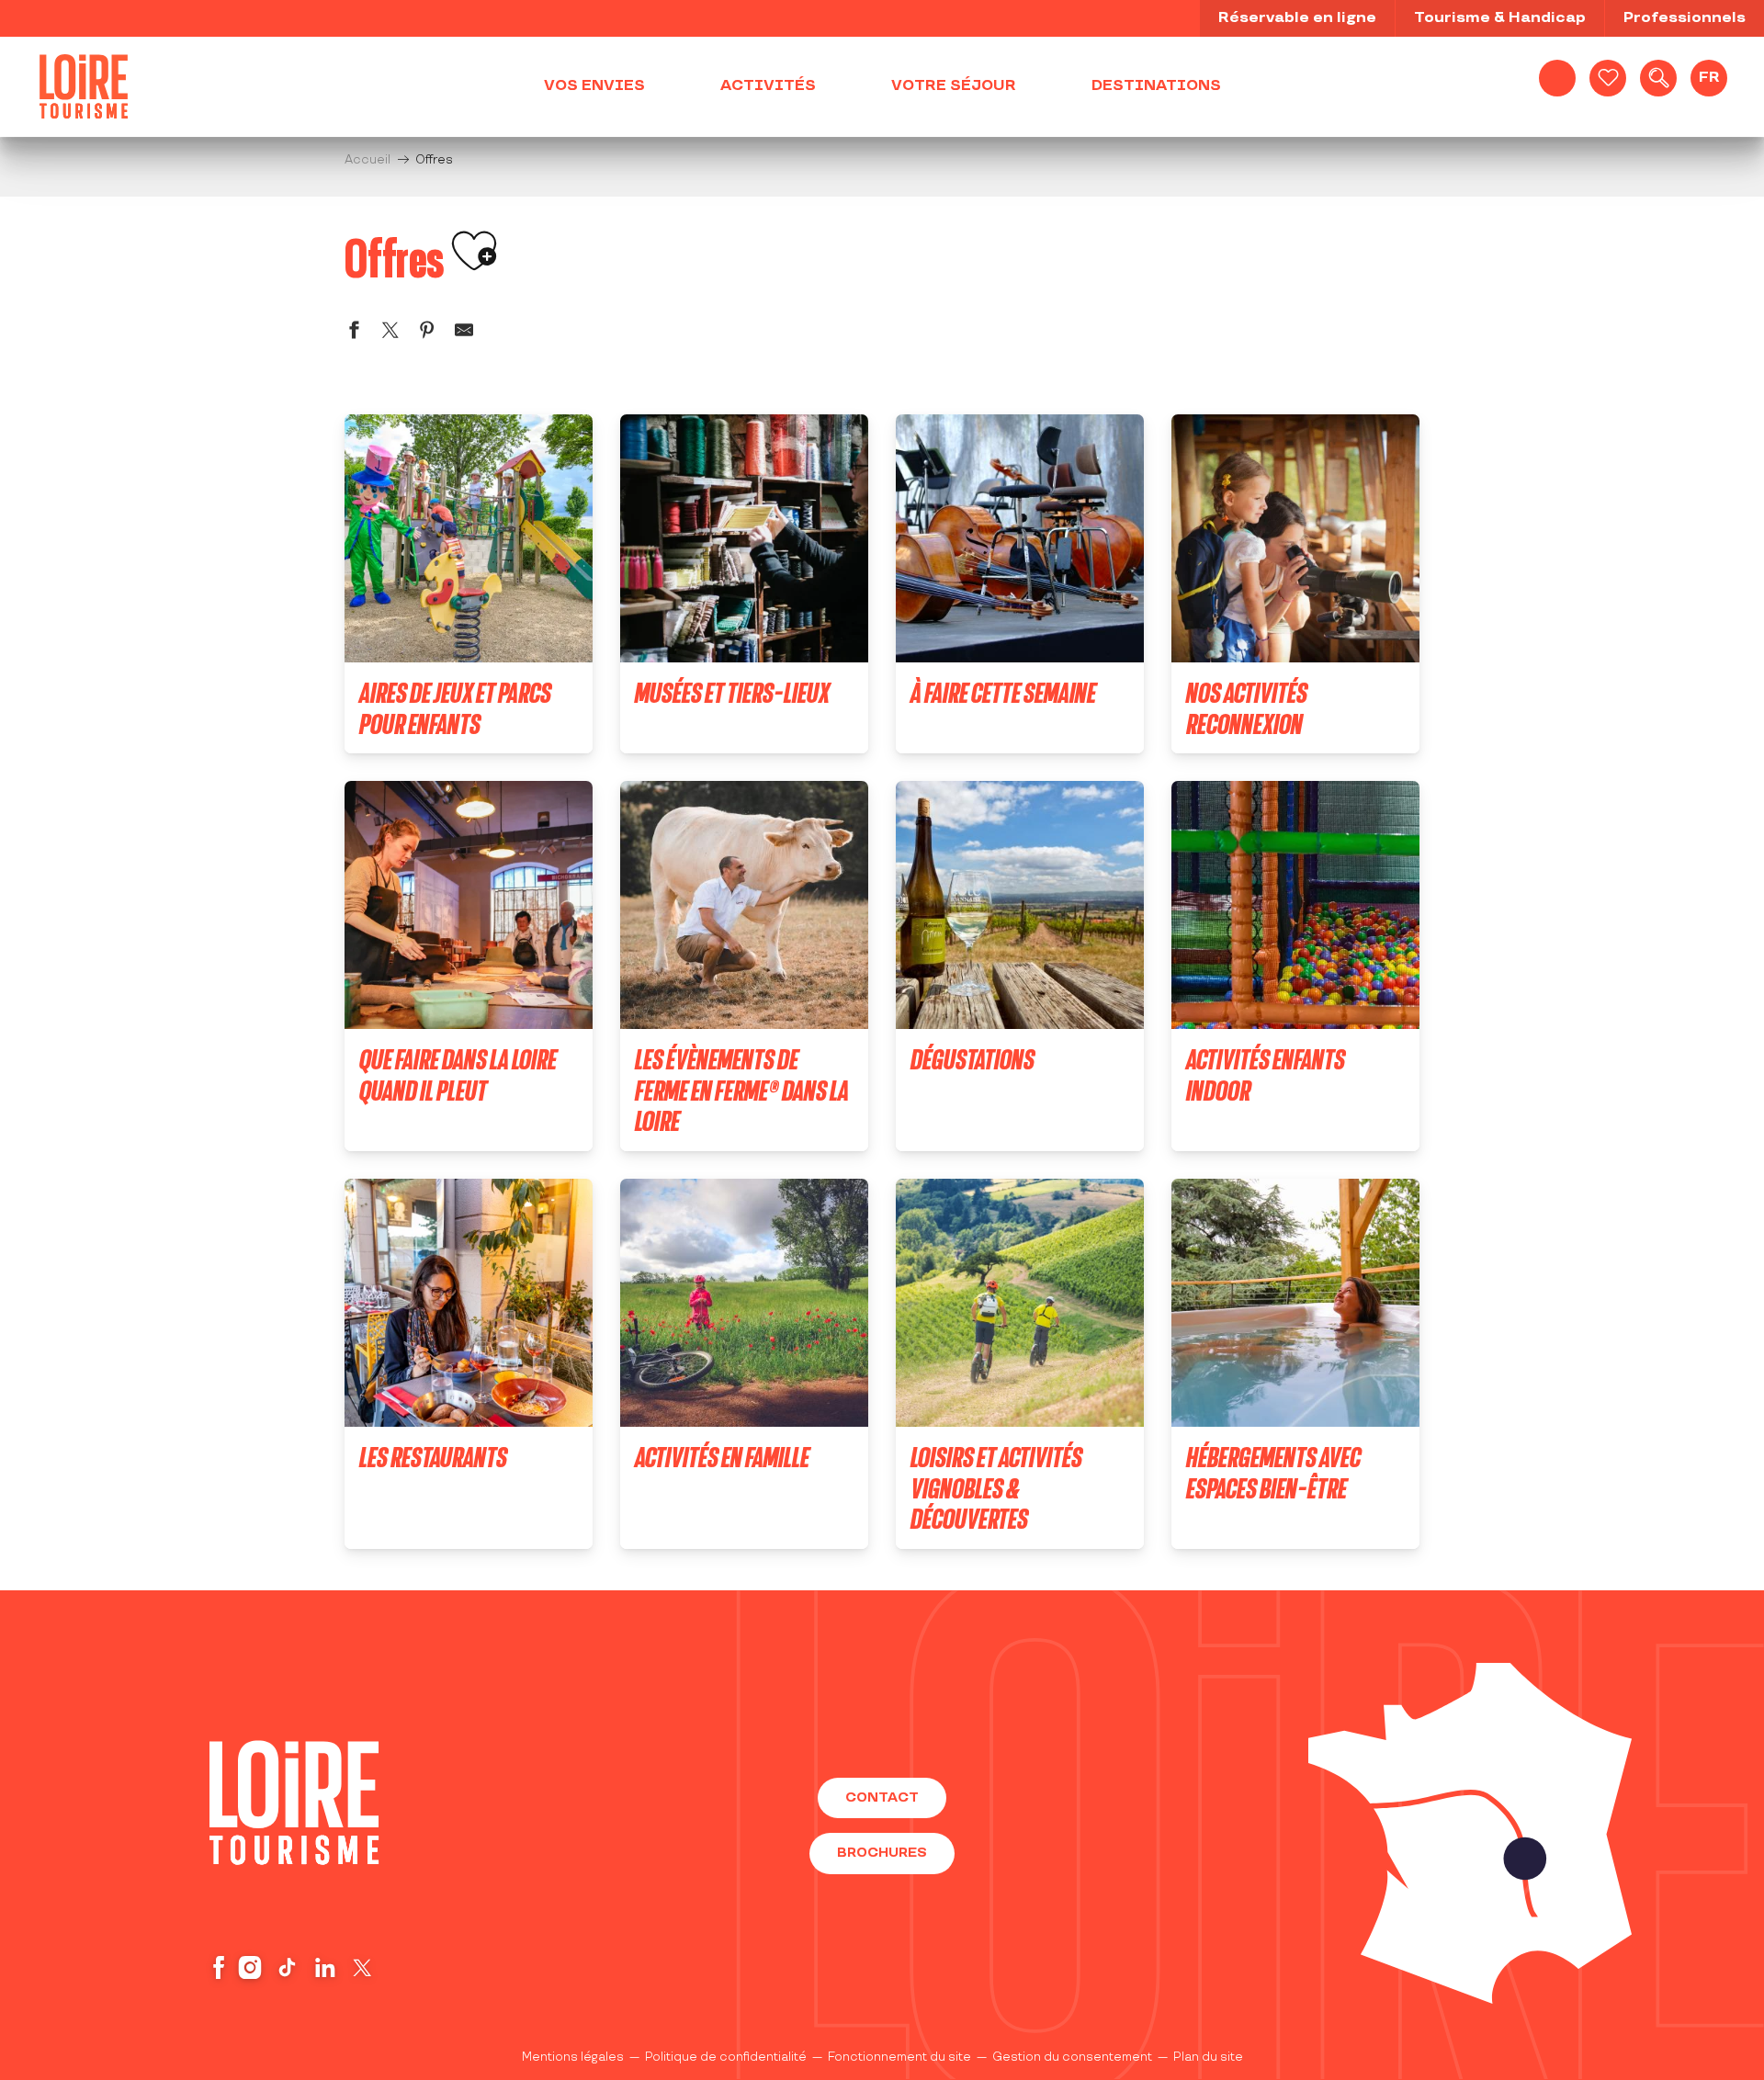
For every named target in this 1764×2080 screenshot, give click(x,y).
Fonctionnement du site (899, 2057)
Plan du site (1208, 2057)
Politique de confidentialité (726, 2057)
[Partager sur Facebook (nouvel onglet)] (354, 333)
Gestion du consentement (1072, 2057)
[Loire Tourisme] (84, 86)
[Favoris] (1608, 78)
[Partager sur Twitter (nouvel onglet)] (390, 333)
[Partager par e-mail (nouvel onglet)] (464, 333)
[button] (1658, 78)
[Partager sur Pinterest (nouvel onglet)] (427, 333)
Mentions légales (573, 2057)
